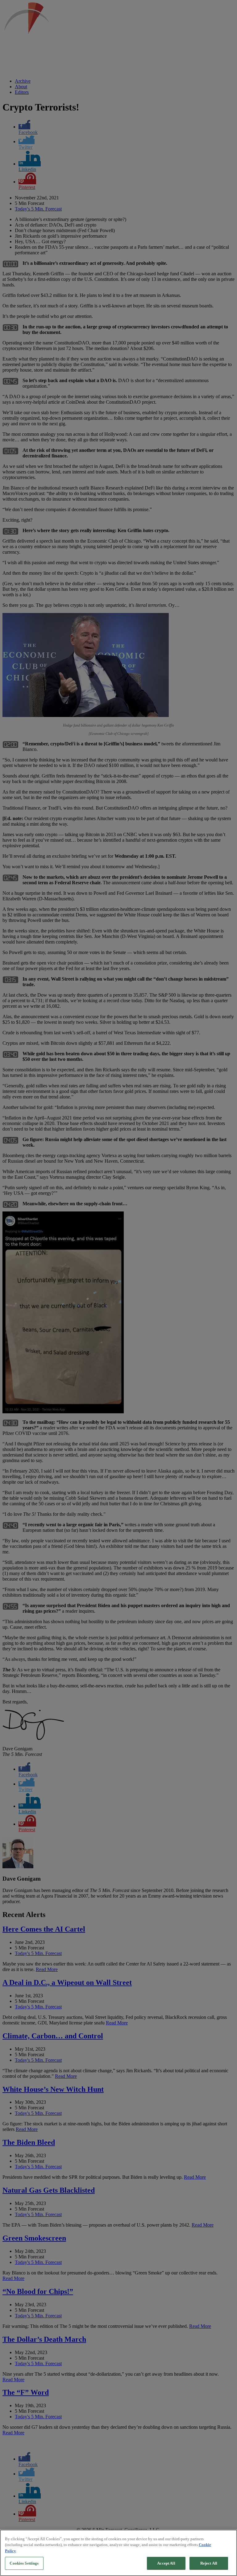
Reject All (209, 2563)
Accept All (166, 2563)
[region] (118, 2553)
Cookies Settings (24, 2563)
